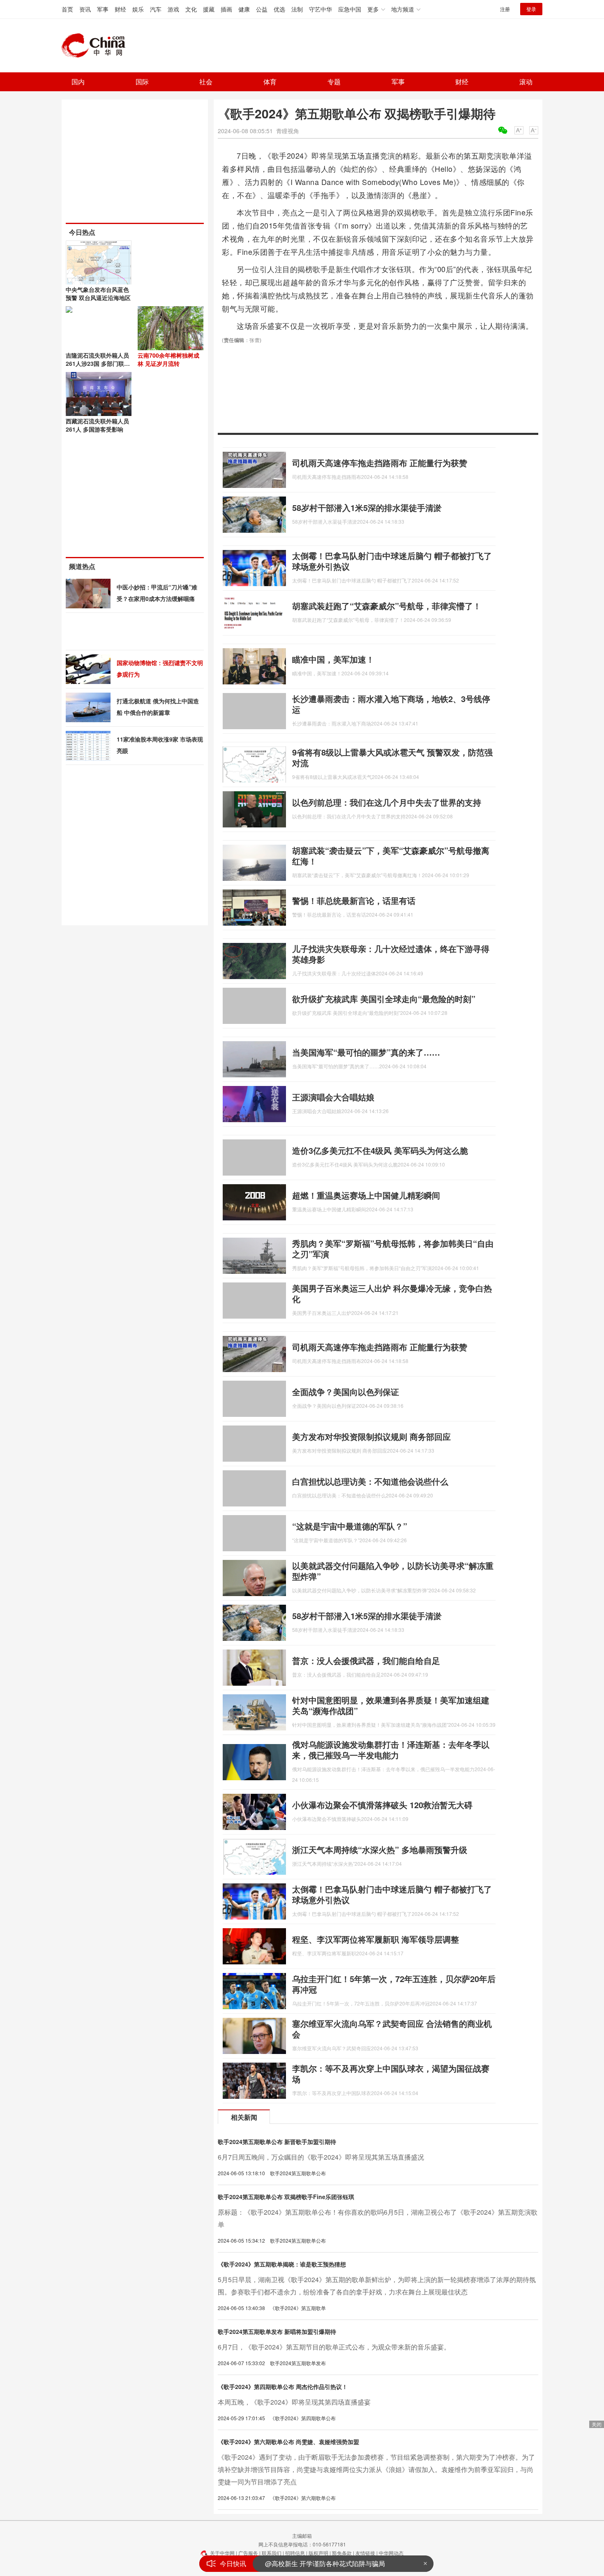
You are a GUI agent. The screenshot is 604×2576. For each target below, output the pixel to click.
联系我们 (272, 2553)
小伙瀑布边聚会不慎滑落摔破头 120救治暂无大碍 (382, 1805)
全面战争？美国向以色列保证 (346, 1392)
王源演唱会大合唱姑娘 (333, 1097)
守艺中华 (320, 9)
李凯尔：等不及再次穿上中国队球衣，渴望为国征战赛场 (391, 2074)
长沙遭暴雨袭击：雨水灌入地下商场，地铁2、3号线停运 (391, 704)
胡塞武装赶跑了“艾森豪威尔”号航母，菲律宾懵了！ (387, 606)
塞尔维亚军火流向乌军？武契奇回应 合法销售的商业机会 (392, 2029)
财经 (120, 9)
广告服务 (248, 2553)
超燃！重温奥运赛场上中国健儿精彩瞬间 (366, 1195)
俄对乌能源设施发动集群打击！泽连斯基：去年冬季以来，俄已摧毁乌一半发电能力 (391, 1750)
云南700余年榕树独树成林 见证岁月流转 (168, 359)
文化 (191, 9)
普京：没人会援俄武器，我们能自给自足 (366, 1660)
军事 (103, 9)
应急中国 (350, 9)
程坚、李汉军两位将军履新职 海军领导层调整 (376, 1939)
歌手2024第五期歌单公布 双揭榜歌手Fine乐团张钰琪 (286, 2197)
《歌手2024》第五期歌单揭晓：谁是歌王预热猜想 (282, 2264)
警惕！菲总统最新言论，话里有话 (354, 900)
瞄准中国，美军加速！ (333, 659)
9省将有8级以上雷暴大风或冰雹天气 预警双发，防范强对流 (392, 757)
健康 (244, 9)
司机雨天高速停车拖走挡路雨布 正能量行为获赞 (380, 463)
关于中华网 (222, 2553)
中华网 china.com (97, 46)
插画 (226, 9)
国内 (78, 82)
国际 (142, 82)
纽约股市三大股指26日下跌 (305, 2563)
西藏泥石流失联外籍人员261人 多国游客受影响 (97, 425)
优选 (279, 9)
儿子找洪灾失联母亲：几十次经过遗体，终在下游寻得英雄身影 (391, 954)
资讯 (85, 9)
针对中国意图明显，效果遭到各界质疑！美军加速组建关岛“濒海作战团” (391, 1705)
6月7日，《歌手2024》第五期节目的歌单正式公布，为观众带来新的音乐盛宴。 (334, 2347)
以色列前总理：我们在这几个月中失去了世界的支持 (387, 802)
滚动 (526, 82)
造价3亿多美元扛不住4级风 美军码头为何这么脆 (380, 1150)
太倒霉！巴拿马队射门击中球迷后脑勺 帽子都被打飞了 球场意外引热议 (392, 561)
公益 (262, 9)
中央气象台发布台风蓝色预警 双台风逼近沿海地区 (98, 293)
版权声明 (318, 2553)
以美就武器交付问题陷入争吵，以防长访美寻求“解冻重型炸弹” (393, 1571)
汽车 (156, 9)
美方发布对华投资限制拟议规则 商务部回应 (371, 1436)
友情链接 (365, 2553)
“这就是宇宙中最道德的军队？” (350, 1526)
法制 (297, 9)
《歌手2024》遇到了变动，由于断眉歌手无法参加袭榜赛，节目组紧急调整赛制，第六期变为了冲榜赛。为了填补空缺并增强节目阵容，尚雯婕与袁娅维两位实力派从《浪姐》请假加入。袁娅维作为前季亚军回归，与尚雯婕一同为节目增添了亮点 (376, 2469)
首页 (67, 9)
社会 (206, 82)
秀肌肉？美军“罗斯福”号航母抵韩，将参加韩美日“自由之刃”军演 (393, 1249)
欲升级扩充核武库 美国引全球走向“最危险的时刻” (384, 999)
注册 (505, 9)
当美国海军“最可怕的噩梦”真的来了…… (366, 1052)
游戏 (173, 9)
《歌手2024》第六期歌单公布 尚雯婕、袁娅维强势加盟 (288, 2442)
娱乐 (138, 9)
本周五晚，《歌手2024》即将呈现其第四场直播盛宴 (294, 2402)
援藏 (209, 9)
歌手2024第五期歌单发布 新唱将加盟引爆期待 (277, 2331)
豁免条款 (342, 2553)
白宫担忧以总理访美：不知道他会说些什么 (370, 1481)
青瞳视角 (288, 131)
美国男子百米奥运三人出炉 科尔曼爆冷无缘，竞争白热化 (392, 1293)
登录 (531, 9)
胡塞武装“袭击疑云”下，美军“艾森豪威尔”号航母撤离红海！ (391, 856)
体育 (270, 82)
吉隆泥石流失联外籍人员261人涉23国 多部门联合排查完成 (98, 363)
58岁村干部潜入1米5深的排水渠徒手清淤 (367, 507)
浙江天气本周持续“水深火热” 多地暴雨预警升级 (380, 1849)
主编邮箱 (302, 2536)
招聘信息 (295, 2553)
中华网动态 (391, 2553)
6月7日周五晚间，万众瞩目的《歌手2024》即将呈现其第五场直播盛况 (321, 2157)
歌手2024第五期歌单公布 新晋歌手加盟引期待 (277, 2142)
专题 (334, 82)
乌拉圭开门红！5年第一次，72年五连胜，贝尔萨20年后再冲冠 (394, 1984)
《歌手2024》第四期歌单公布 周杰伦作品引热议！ (283, 2387)
